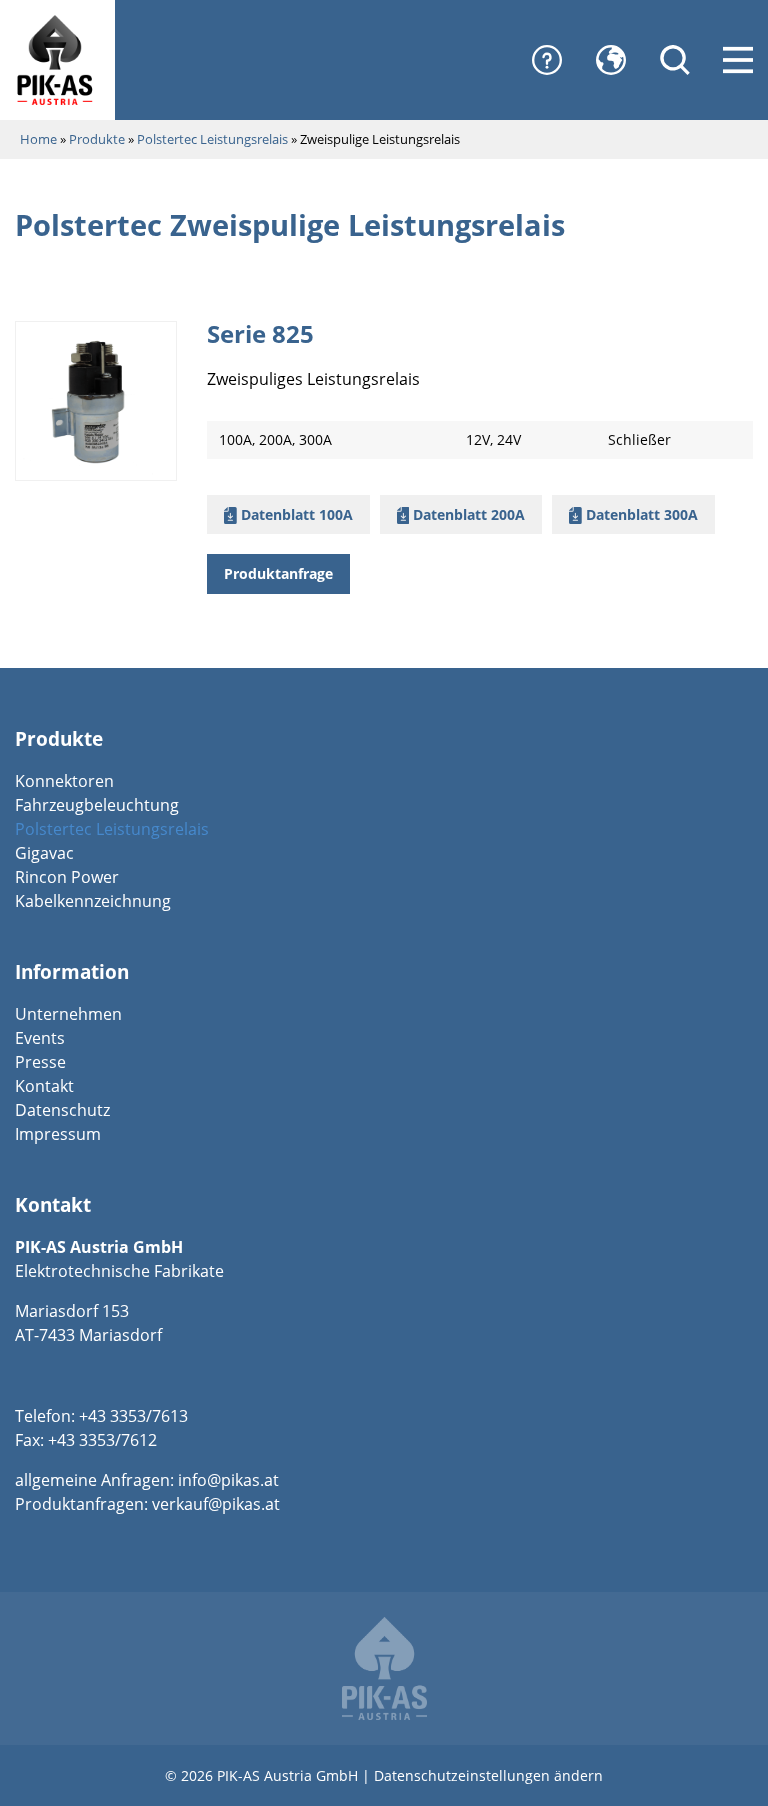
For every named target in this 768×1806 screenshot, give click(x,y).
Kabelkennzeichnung (93, 901)
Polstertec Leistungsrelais (112, 829)
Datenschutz (62, 1110)
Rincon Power (67, 877)
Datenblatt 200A (467, 514)
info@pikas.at (228, 1480)
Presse (40, 1062)
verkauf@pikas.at (216, 1504)
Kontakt (44, 1086)
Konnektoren (64, 781)
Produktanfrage (278, 573)
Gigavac (44, 853)
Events (40, 1038)
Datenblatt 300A (640, 514)
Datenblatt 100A (295, 514)
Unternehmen (68, 1014)
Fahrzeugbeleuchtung (97, 805)
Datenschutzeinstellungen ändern (488, 1775)
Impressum (58, 1134)
